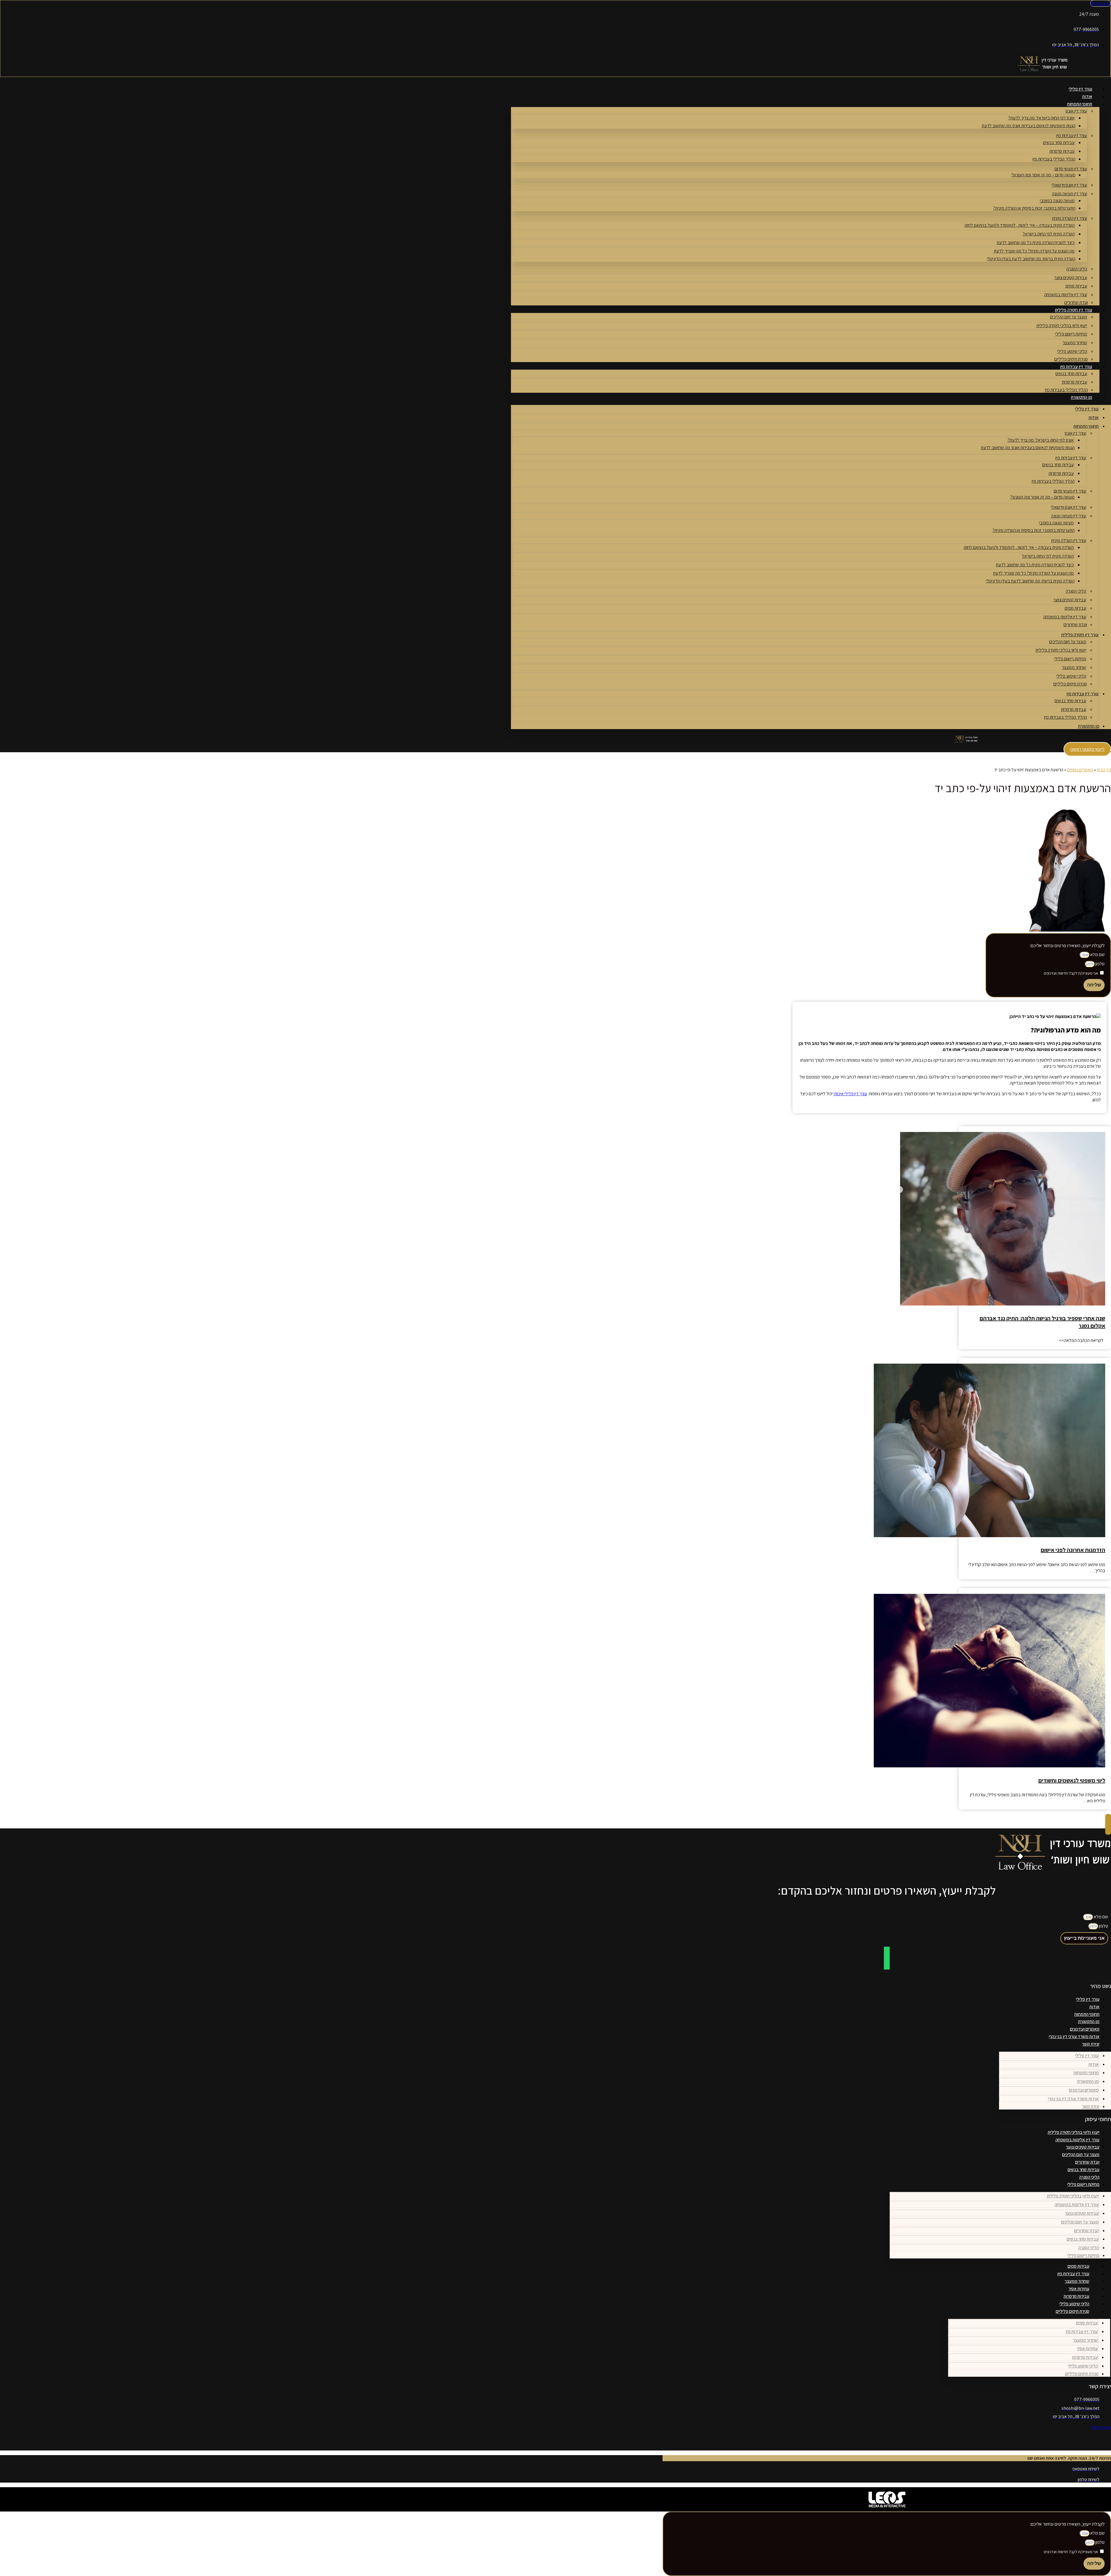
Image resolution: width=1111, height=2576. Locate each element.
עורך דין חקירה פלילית (1074, 310)
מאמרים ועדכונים (1085, 2029)
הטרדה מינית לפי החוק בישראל (1049, 234)
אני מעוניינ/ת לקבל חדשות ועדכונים (1071, 973)
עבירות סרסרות (1062, 151)
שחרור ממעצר (1075, 343)
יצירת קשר (1091, 2044)
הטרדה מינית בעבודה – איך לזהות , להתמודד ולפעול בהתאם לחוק (1020, 225)
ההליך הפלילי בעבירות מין (1054, 159)
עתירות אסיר (1079, 2289)
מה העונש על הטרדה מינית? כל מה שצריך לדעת (1034, 251)
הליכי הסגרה (1077, 269)
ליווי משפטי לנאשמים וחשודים (1072, 1780)
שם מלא (1097, 955)
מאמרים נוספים (1080, 770)
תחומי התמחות (1080, 104)
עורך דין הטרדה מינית (1069, 218)
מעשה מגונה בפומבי (1057, 201)
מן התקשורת (1081, 397)
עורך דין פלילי (1080, 89)
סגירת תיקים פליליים (1071, 359)
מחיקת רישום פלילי (1071, 334)
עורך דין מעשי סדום (1071, 169)
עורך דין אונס (1076, 111)
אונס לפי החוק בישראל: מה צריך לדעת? (1041, 118)
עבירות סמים (1076, 286)
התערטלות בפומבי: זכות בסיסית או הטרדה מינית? (1034, 208)
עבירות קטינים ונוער (1071, 277)
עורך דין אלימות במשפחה (1066, 295)
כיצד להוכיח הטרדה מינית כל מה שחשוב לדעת (1036, 243)
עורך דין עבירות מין (1072, 135)
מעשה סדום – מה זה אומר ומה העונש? (1043, 175)
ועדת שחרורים (1076, 302)
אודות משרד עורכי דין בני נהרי (1074, 2036)
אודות (1087, 96)
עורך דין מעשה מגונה (1069, 194)
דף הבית (1104, 770)
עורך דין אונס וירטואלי (1069, 185)
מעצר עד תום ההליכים (1068, 317)
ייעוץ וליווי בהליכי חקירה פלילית (1062, 326)
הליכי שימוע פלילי (1072, 351)
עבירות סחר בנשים (1059, 142)
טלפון (1100, 964)
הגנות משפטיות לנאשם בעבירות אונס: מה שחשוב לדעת (1029, 126)
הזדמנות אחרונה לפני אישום (1073, 1550)
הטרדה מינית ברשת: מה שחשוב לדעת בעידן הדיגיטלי (1031, 259)
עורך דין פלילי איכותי (850, 1094)
